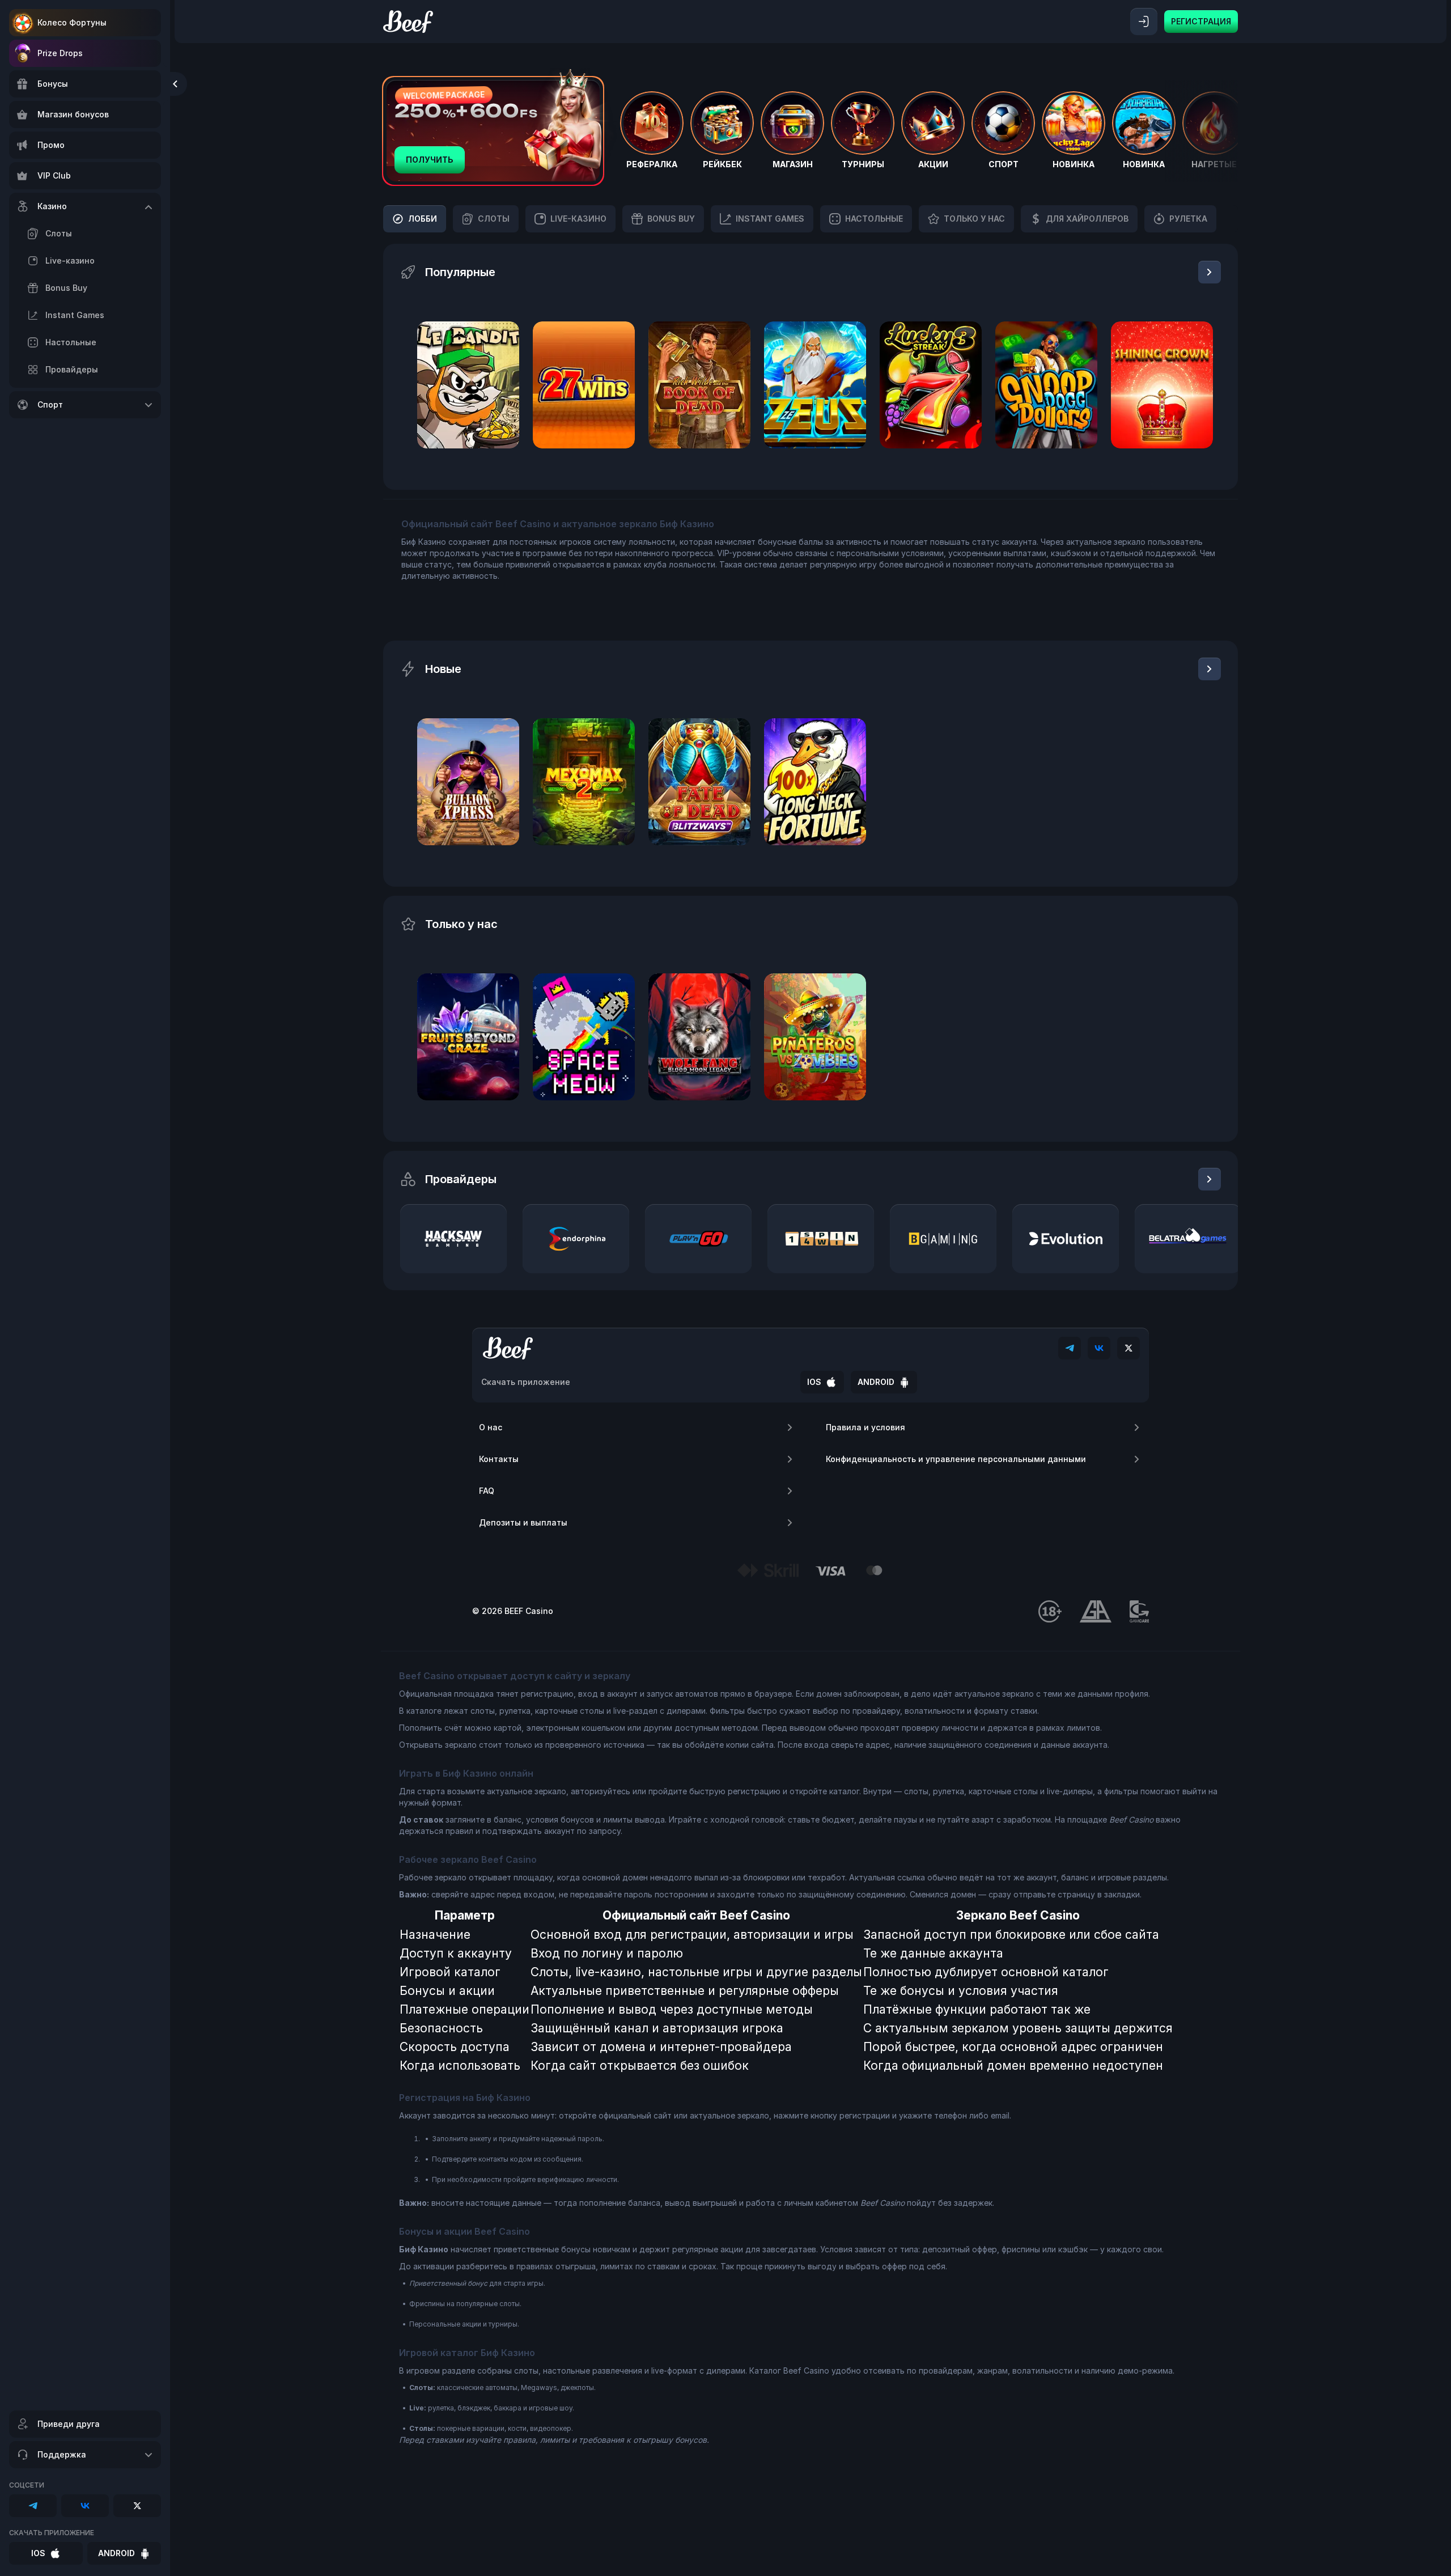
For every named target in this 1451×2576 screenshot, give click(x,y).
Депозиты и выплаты (523, 1522)
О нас (491, 1427)
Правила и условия (865, 1427)
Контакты (499, 1459)
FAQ (487, 1491)
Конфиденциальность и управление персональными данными (956, 1459)
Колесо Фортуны (72, 22)
